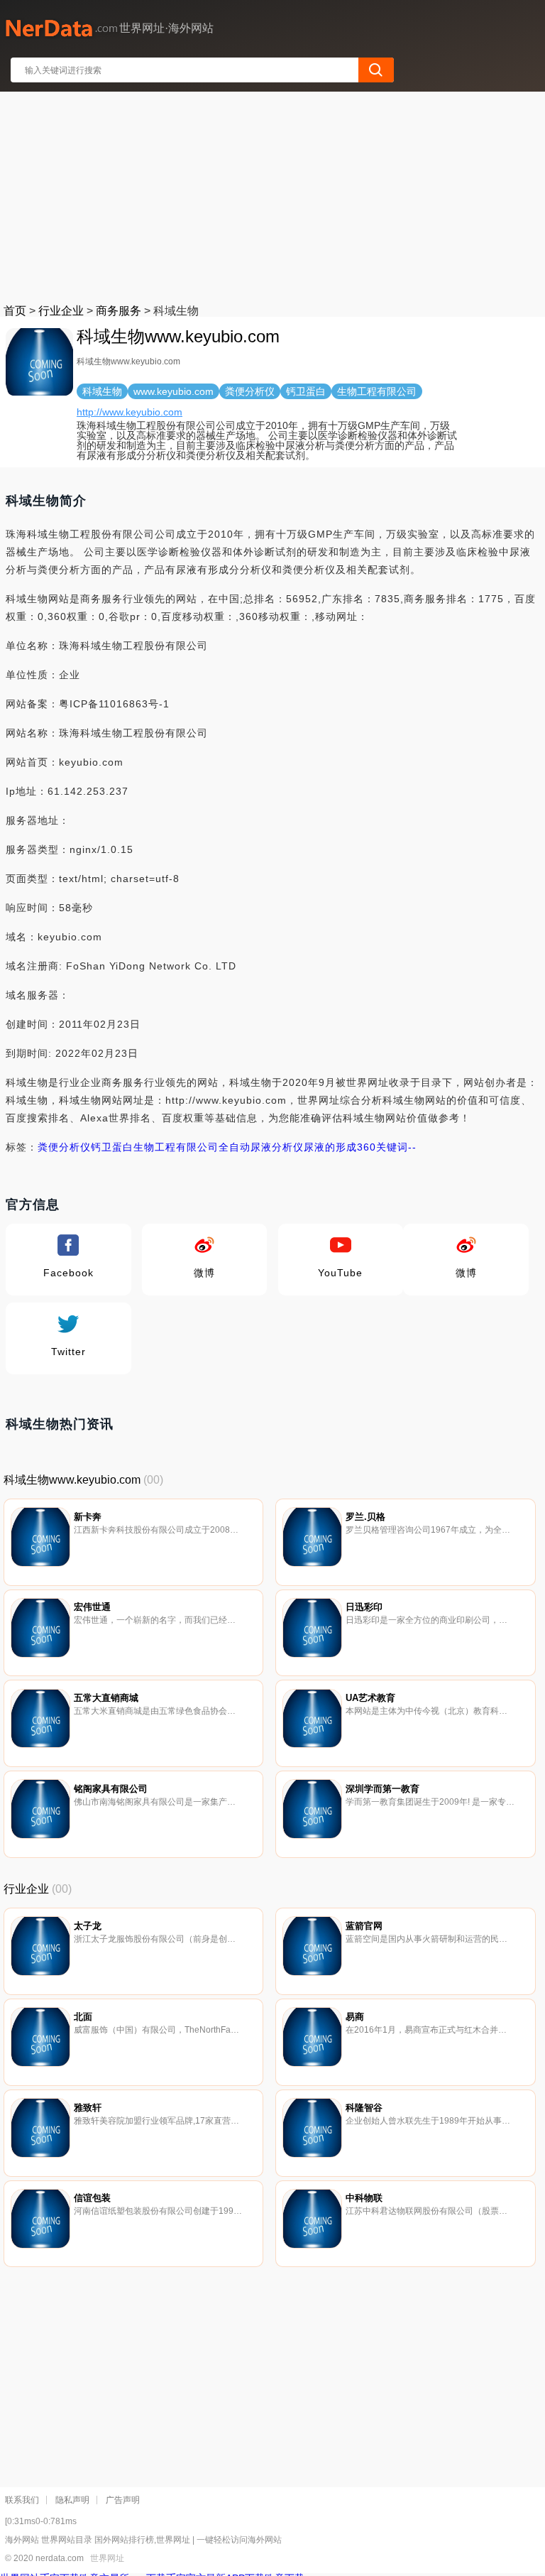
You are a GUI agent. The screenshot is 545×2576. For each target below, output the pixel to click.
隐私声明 (72, 2500)
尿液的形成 (330, 1147)
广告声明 (123, 2500)
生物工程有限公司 (176, 1147)
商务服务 (119, 311)
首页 (15, 311)
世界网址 (107, 2558)
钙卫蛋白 (112, 1147)
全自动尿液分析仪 (261, 1147)
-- (412, 1147)
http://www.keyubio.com (130, 412)
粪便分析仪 (64, 1147)
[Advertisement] (273, 195)
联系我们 (22, 2500)
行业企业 (61, 311)
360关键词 (382, 1147)
